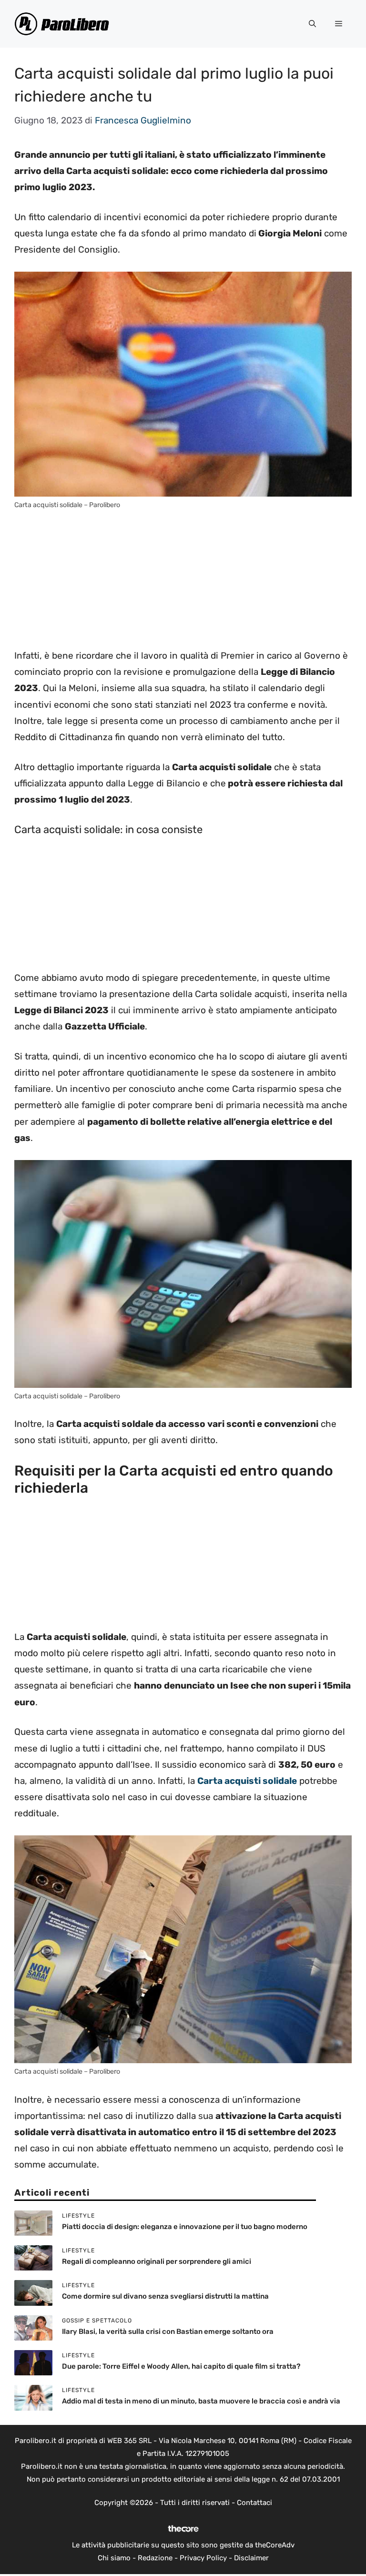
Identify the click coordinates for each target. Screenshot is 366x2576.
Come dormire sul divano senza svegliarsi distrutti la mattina (165, 2296)
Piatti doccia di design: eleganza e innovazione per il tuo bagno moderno (185, 2227)
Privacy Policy (203, 2558)
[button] (312, 24)
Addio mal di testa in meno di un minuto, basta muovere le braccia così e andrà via (201, 2401)
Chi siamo (114, 2558)
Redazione (155, 2558)
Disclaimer (251, 2558)
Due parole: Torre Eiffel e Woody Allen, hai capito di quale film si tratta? (181, 2366)
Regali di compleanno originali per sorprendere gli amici (157, 2261)
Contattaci (254, 2503)
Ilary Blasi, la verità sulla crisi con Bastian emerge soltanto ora (168, 2332)
